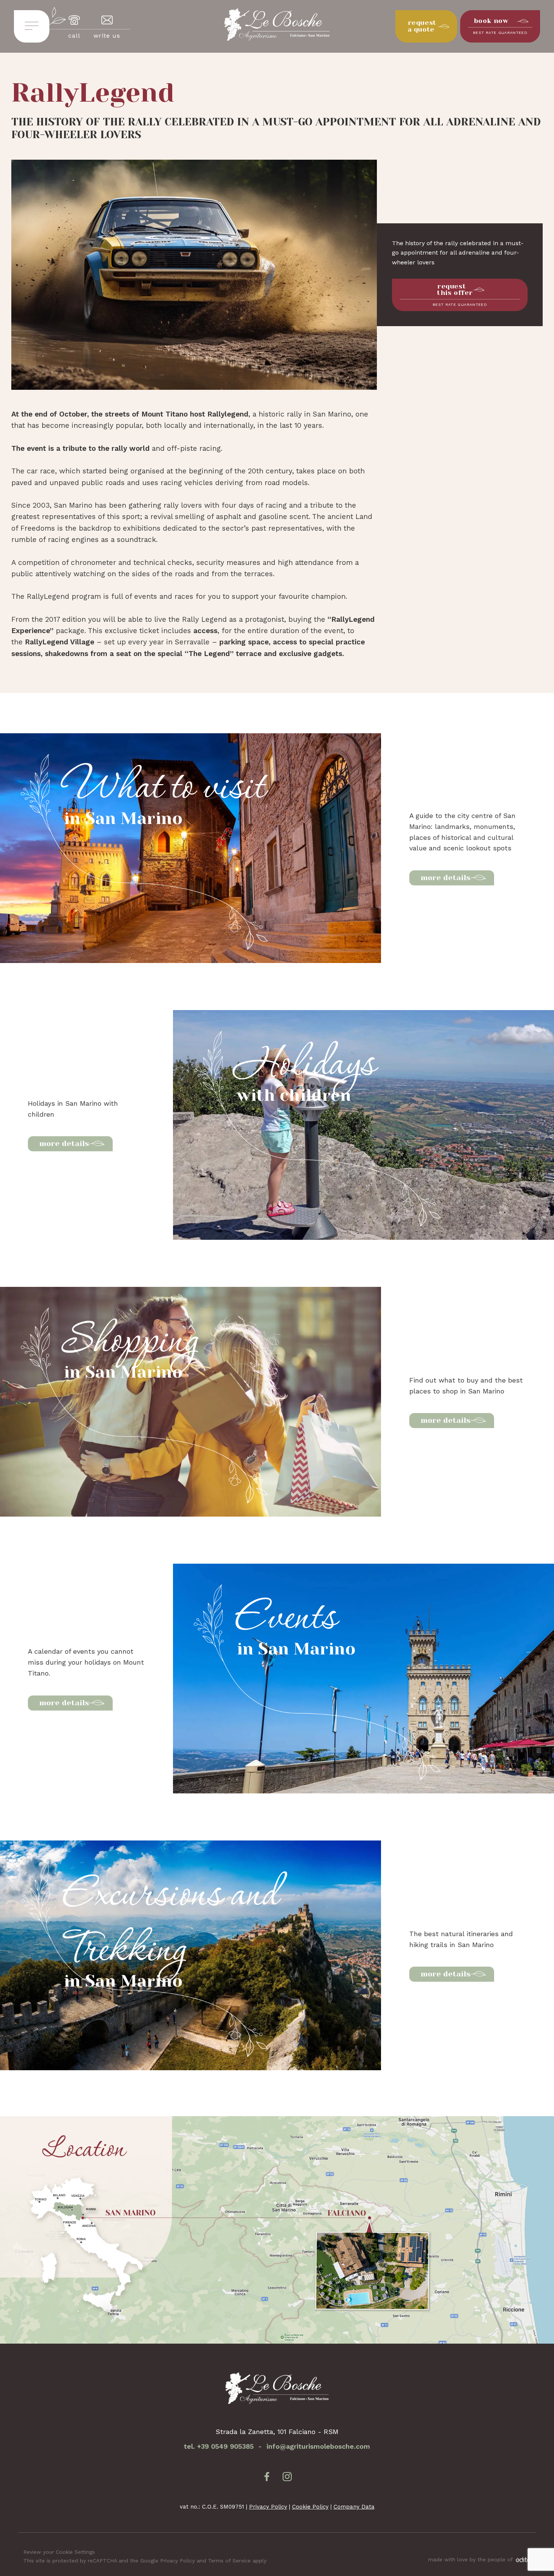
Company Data (354, 2507)
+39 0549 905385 (225, 2446)
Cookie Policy (310, 2507)
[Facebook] (267, 2478)
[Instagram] (287, 2478)
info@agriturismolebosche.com (318, 2446)
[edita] (522, 2560)
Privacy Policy (268, 2507)
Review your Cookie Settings (59, 2552)
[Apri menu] (32, 27)
